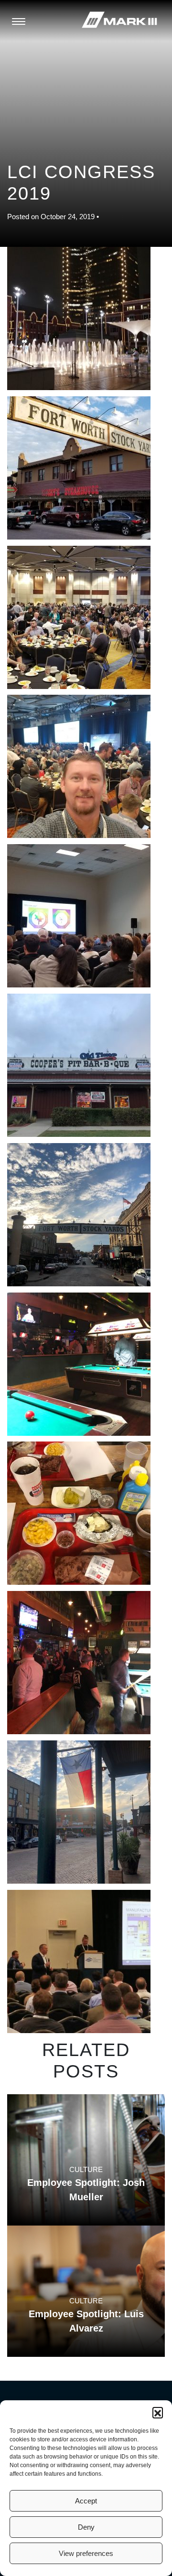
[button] (158, 2412)
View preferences (86, 2553)
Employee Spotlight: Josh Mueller (86, 2190)
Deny (86, 2527)
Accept (86, 2501)
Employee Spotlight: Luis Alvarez (86, 2321)
